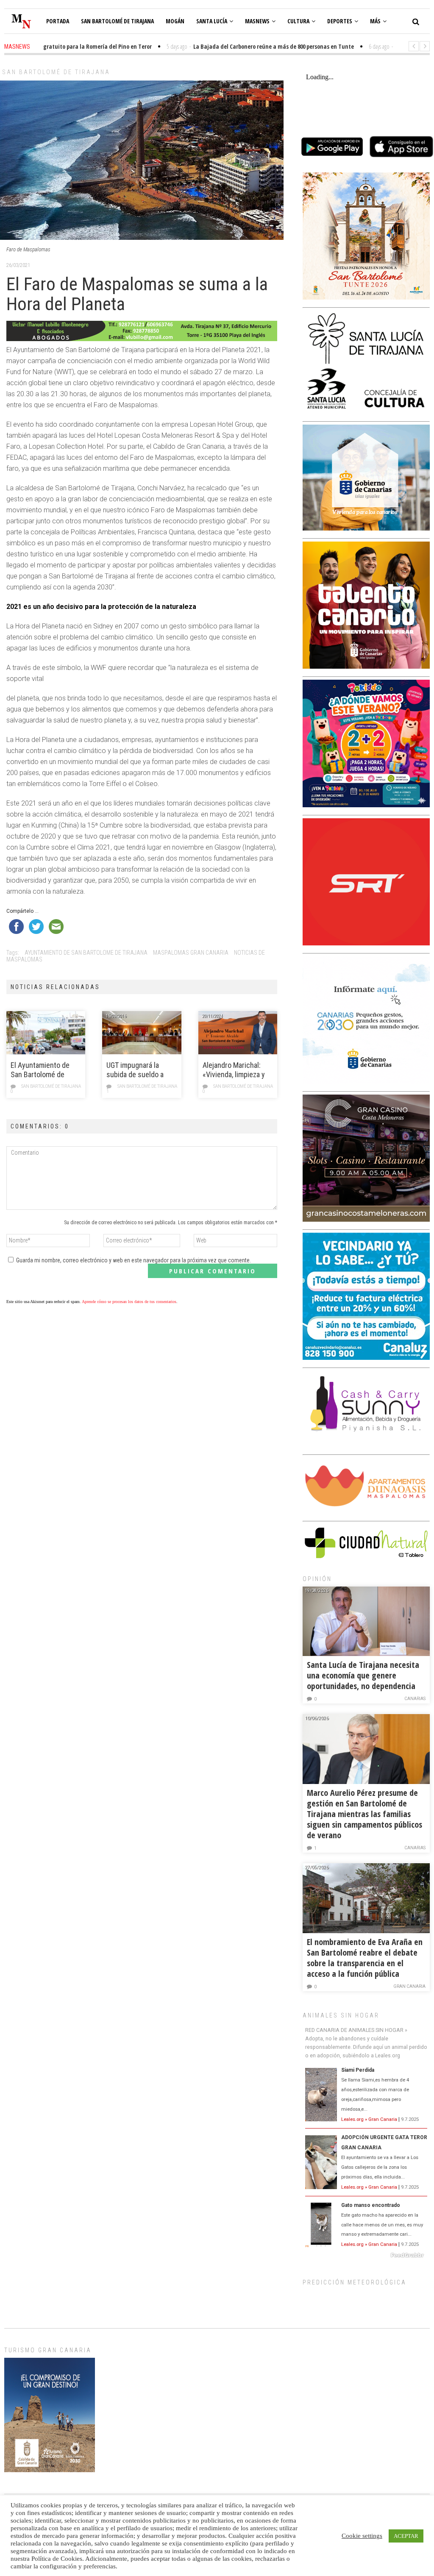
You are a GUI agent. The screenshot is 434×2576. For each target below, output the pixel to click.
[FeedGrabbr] (366, 2255)
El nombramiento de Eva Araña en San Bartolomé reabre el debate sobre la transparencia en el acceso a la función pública (365, 1958)
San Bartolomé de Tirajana (117, 21)
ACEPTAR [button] (406, 2536)
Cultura (298, 21)
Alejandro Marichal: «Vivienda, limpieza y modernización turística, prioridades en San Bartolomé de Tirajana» (234, 1070)
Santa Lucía (212, 21)
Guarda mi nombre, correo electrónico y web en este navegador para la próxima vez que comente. (134, 1260)
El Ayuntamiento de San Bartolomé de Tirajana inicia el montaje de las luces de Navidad (42, 1070)
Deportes (340, 21)
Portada (58, 21)
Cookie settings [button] (362, 2536)
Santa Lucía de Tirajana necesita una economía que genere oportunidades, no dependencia (363, 1675)
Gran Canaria (409, 1986)
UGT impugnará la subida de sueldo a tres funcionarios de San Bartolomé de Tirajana (138, 1070)
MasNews (257, 21)
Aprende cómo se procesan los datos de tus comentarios (129, 1302)
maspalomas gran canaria (191, 953)
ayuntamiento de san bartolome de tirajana (86, 953)
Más (375, 21)
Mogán (175, 21)
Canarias (415, 1699)
